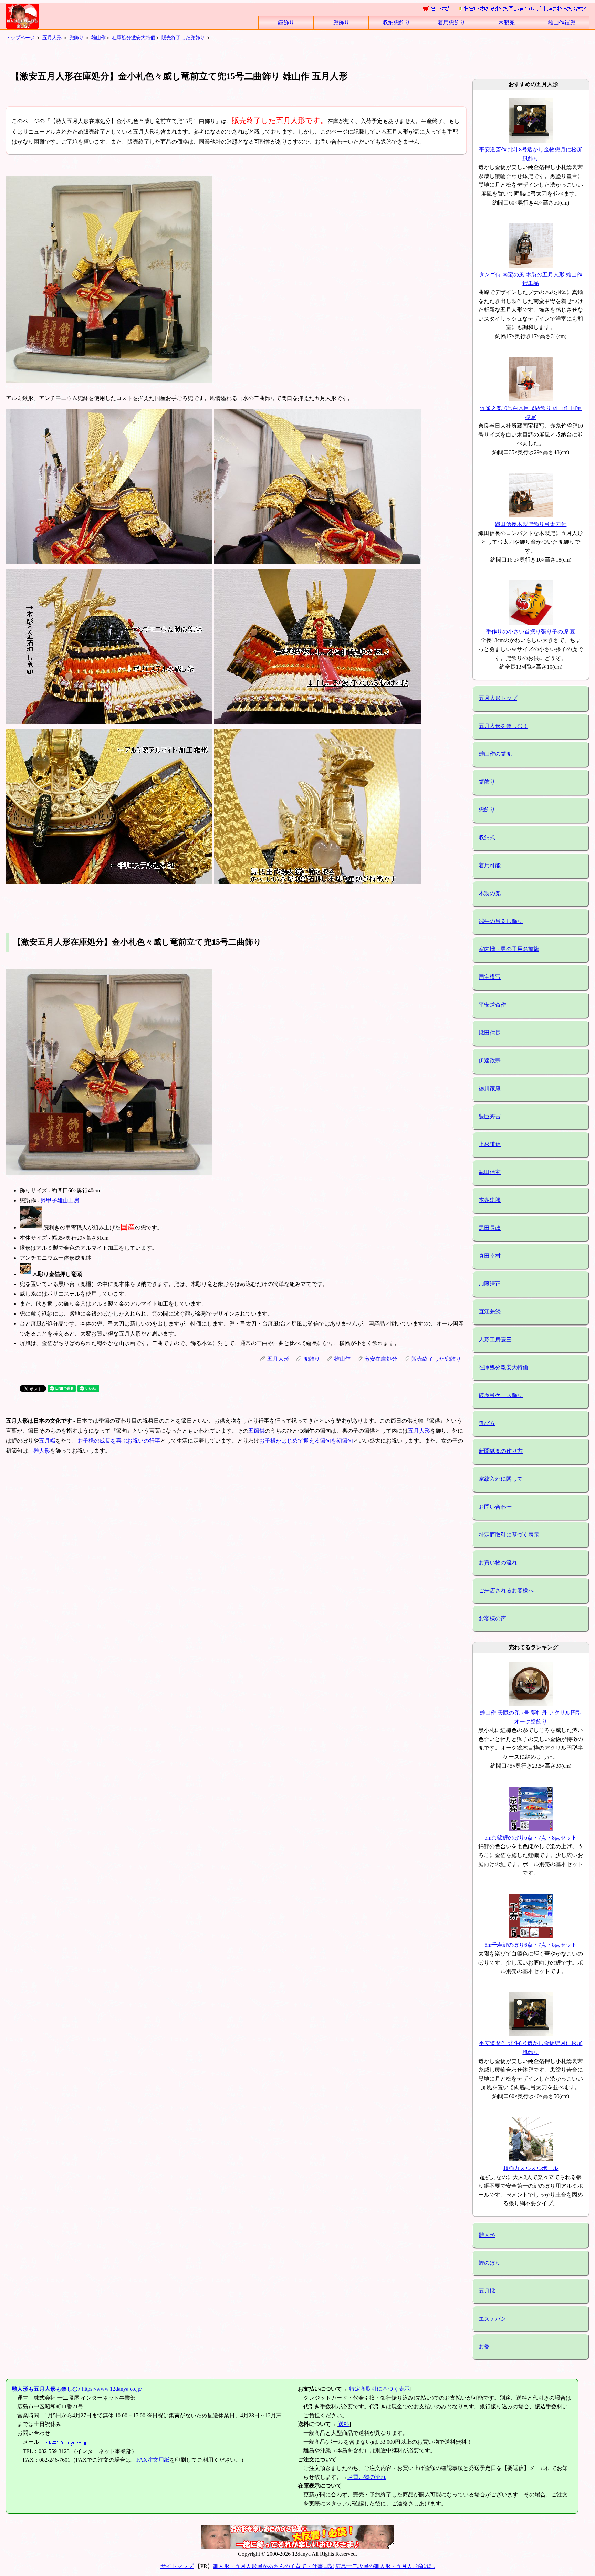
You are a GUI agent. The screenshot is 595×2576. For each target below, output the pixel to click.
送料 (344, 2424)
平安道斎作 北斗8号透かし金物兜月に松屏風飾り (531, 154)
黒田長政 (490, 1228)
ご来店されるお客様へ (506, 1590)
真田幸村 (490, 1256)
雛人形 (42, 1451)
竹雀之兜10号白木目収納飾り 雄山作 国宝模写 (531, 412)
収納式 (487, 837)
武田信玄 (490, 1172)
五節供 (257, 1431)
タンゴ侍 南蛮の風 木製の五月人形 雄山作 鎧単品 (531, 279)
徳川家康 (490, 1088)
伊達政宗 (490, 1061)
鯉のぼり (490, 2263)
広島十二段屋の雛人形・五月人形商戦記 (385, 2566)
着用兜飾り (451, 23)
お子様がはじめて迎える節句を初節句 (306, 1441)
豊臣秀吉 (490, 1116)
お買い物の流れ (498, 1563)
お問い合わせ (495, 1507)
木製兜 (507, 23)
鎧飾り (286, 23)
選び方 (487, 1423)
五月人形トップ (498, 698)
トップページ (20, 38)
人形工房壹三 (495, 1339)
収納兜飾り (396, 23)
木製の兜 (490, 893)
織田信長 (490, 1033)
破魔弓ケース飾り (501, 1395)
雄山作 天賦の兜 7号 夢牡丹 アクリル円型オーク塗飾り (531, 1717)
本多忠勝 (490, 1200)
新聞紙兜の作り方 (501, 1451)
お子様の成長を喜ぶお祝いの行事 (119, 1441)
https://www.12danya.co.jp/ (77, 2389)
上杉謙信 (490, 1144)
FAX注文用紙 (153, 2460)
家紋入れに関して (501, 1479)
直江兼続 (490, 1312)
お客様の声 (492, 1618)
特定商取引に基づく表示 (509, 1535)
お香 (484, 2347)
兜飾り (341, 23)
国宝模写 (490, 977)
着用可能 (490, 865)
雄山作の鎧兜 (495, 754)
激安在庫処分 (381, 1359)
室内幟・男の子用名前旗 (509, 949)
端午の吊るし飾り (501, 921)
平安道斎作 (492, 1005)
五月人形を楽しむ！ (503, 726)
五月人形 (52, 38)
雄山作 (98, 38)
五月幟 (47, 1441)
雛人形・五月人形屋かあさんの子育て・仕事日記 (273, 2566)
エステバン (492, 2319)
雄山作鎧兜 (562, 23)
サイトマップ (177, 2566)
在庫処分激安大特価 (134, 38)
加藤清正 (490, 1284)
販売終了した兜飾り (183, 38)
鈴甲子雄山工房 (60, 1200)
